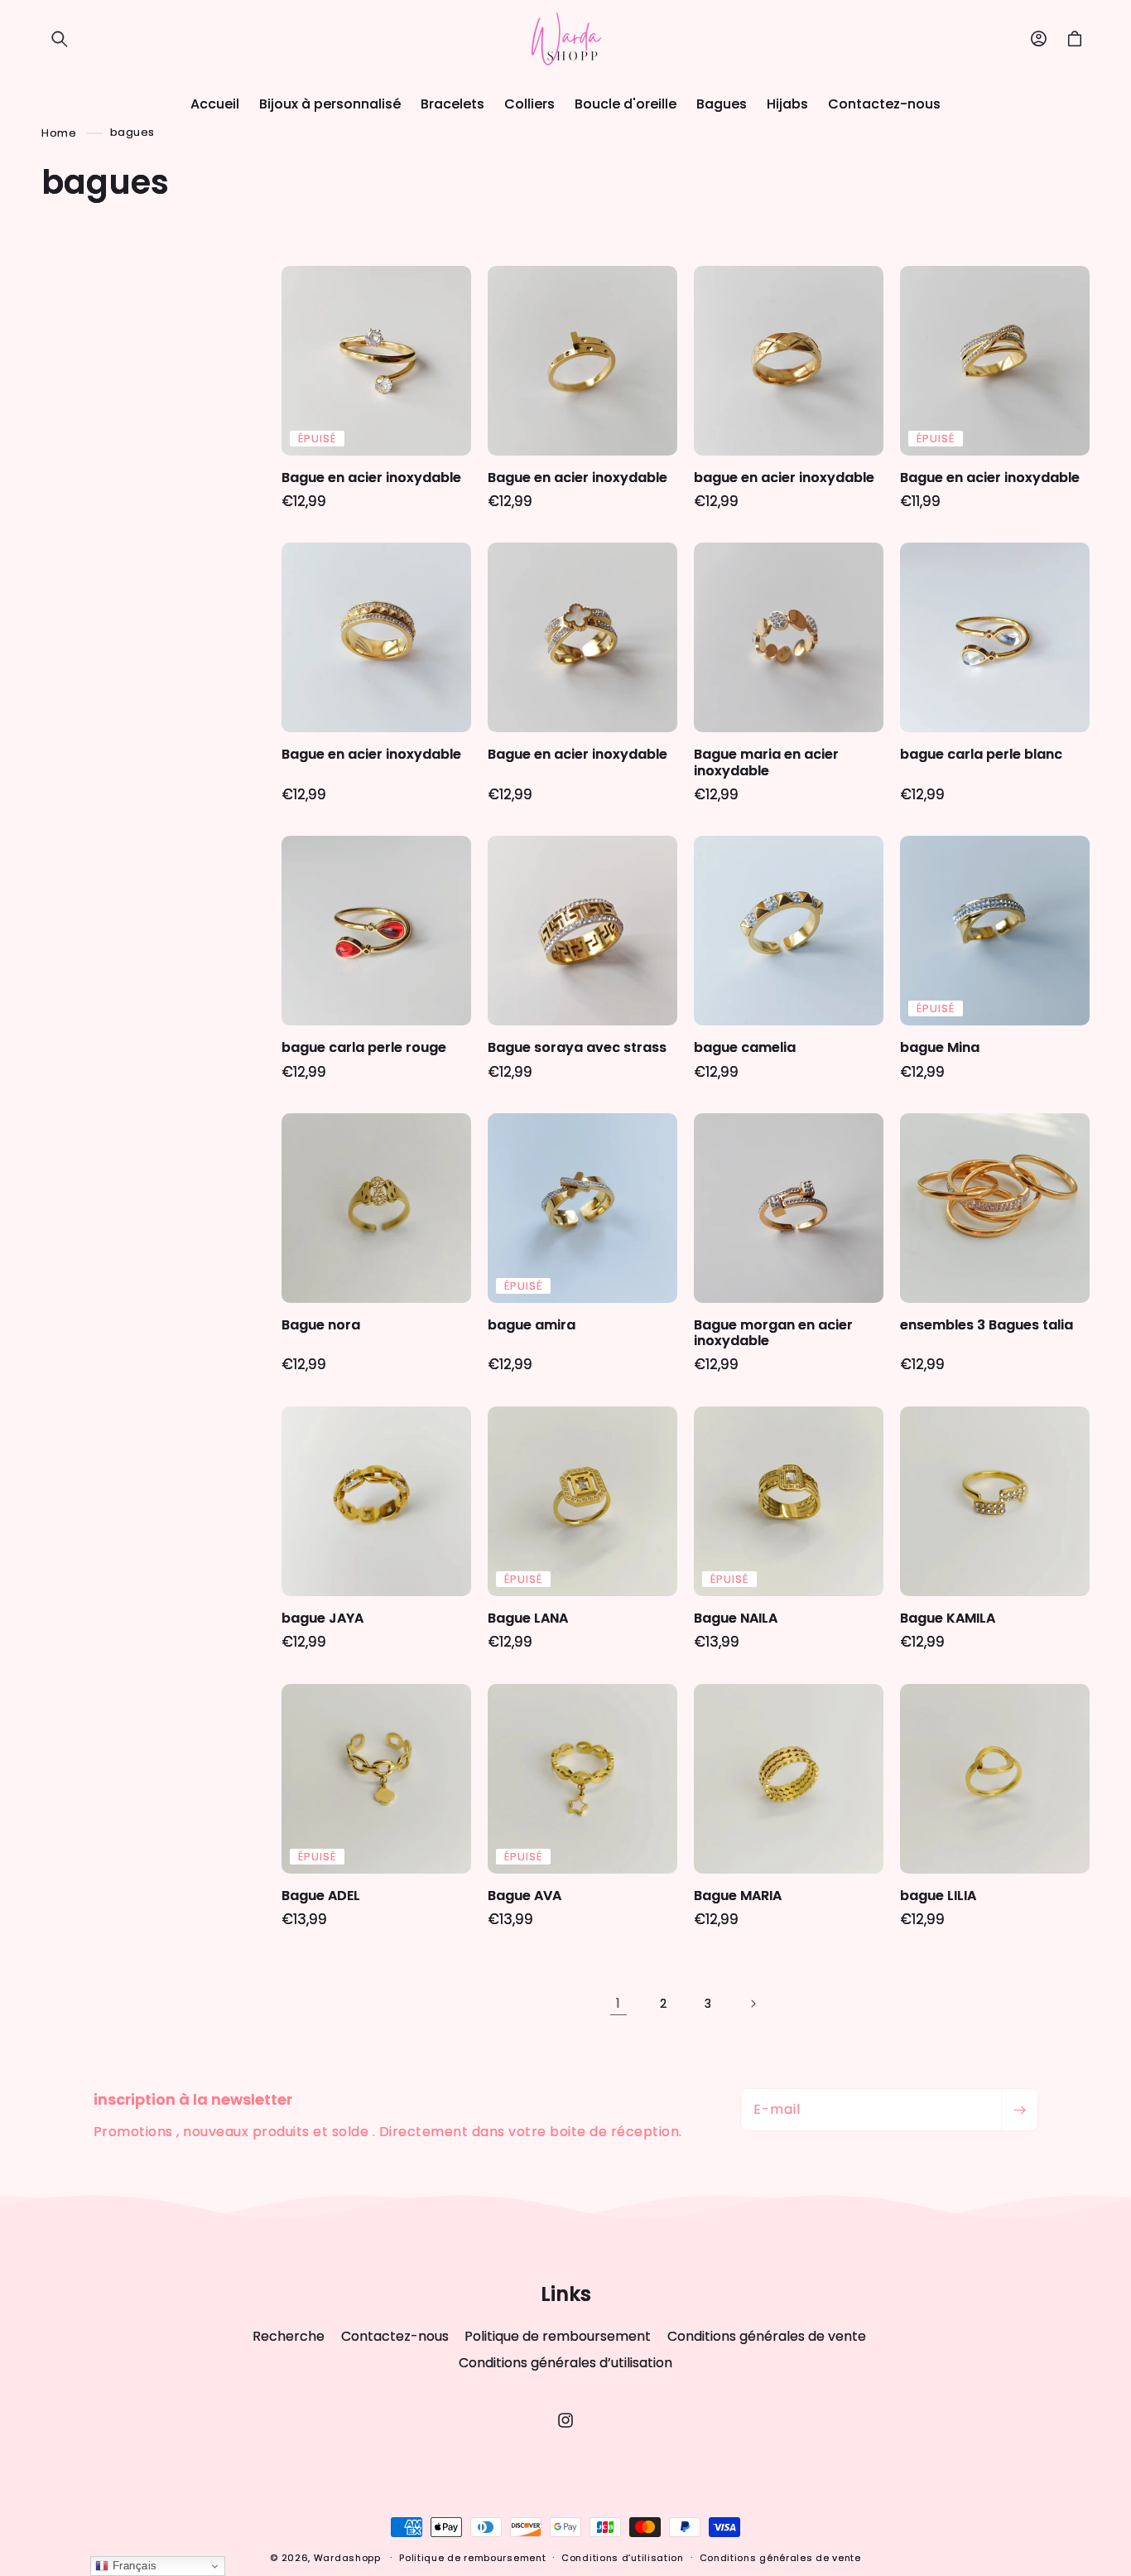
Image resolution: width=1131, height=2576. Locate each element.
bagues (132, 132)
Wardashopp (347, 2558)
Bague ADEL (321, 1896)
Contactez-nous (395, 2336)
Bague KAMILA (948, 1618)
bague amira (532, 1325)
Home (59, 132)
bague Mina (940, 1047)
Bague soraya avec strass (577, 1047)
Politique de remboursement (558, 2336)
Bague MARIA (738, 1896)
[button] (60, 39)
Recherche (289, 2337)
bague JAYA (322, 1618)
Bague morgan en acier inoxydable (773, 1333)
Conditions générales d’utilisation (565, 2363)
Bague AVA (525, 1896)
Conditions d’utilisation (623, 2558)
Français (133, 2566)
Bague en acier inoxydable (371, 478)
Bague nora (321, 1325)
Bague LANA (528, 1618)
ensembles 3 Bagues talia (987, 1325)
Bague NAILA (736, 1618)
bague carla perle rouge (364, 1047)
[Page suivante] (753, 2004)
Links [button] (566, 2295)
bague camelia (745, 1047)
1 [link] (618, 2003)
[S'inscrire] (1019, 2110)
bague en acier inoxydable (784, 478)
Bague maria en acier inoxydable (766, 762)
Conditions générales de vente (767, 2336)
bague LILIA (938, 1896)
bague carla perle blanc (981, 754)
